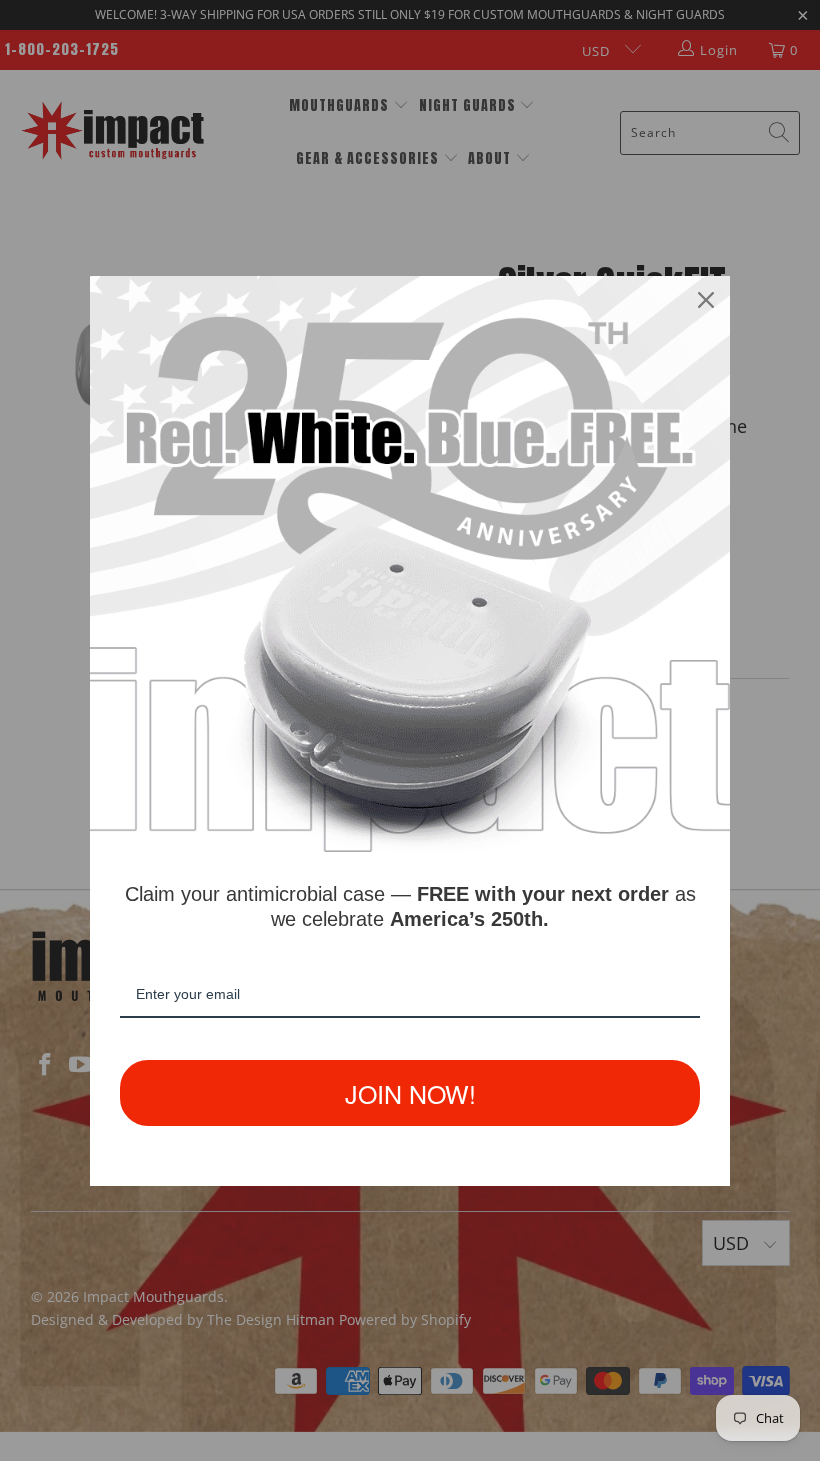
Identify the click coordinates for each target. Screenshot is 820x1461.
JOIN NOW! (410, 1093)
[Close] (706, 300)
